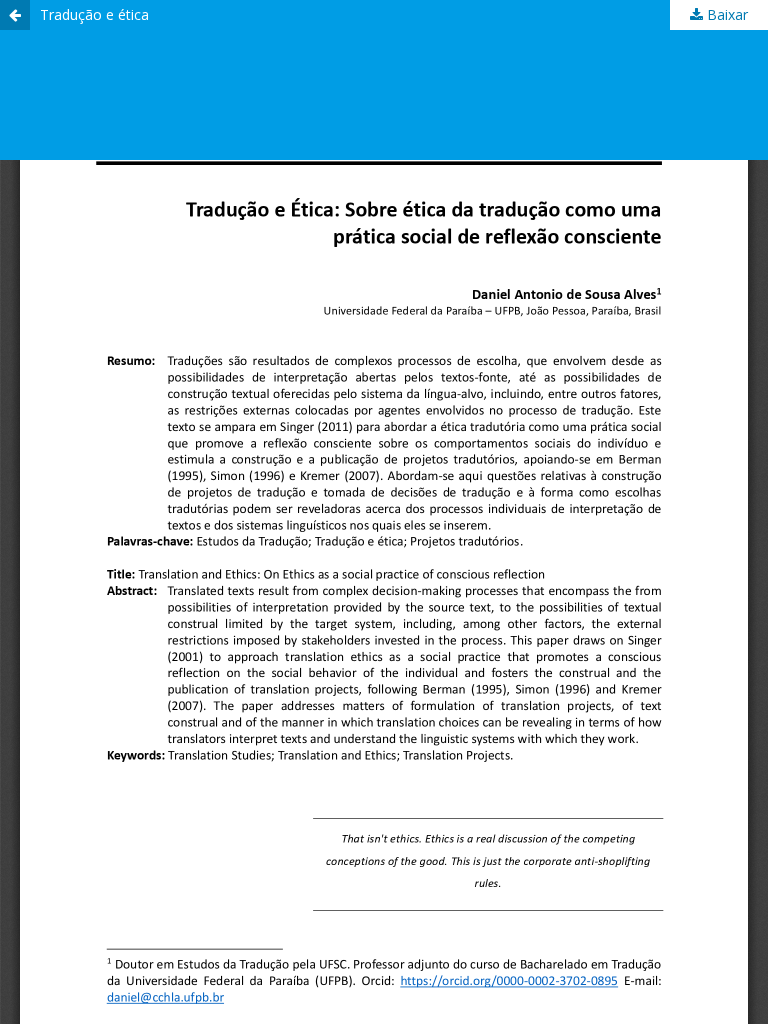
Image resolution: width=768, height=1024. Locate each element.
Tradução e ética (94, 14)
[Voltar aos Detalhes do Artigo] (15, 15)
